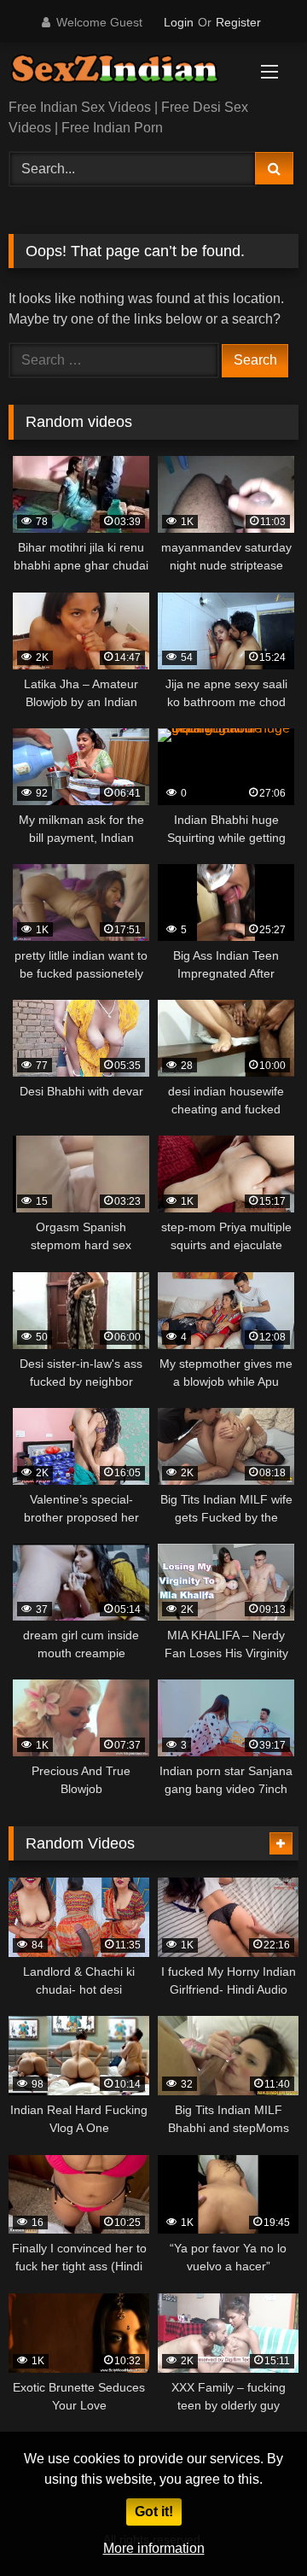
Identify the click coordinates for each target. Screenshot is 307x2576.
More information (154, 2548)
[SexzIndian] (126, 72)
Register (238, 22)
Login (179, 22)
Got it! (154, 2512)
